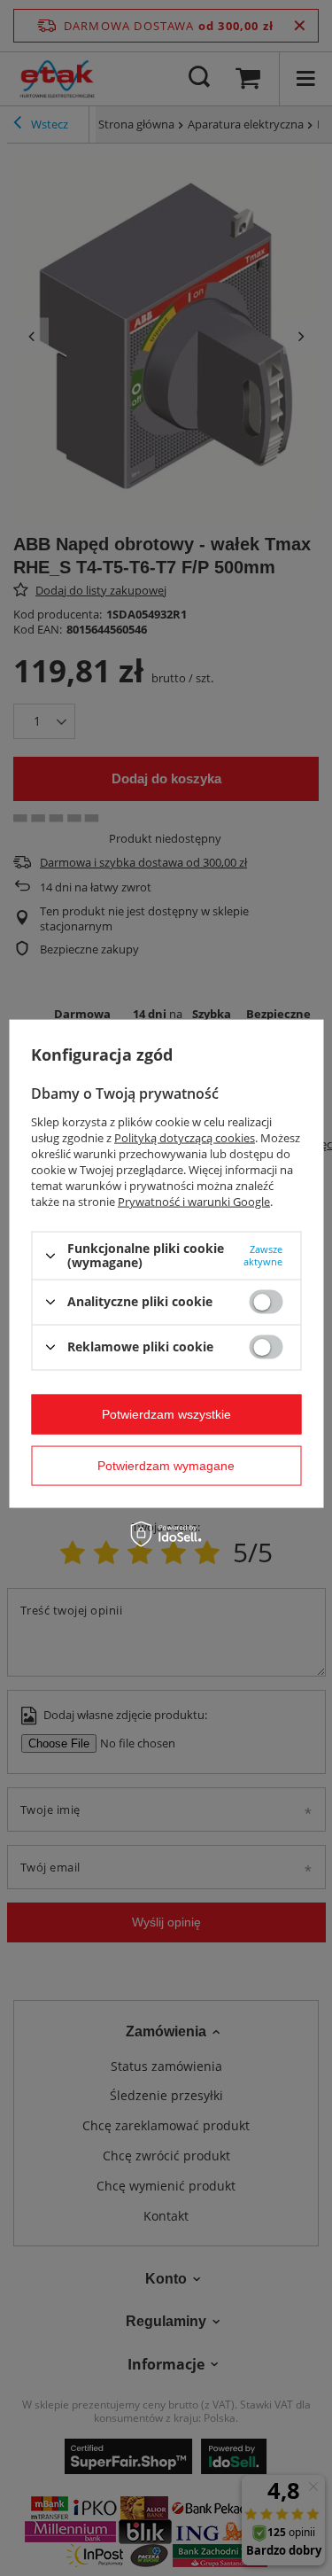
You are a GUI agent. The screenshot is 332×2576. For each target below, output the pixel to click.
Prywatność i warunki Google (194, 1202)
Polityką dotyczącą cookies (185, 1138)
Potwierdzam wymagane (166, 1466)
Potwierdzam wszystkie (166, 1414)
